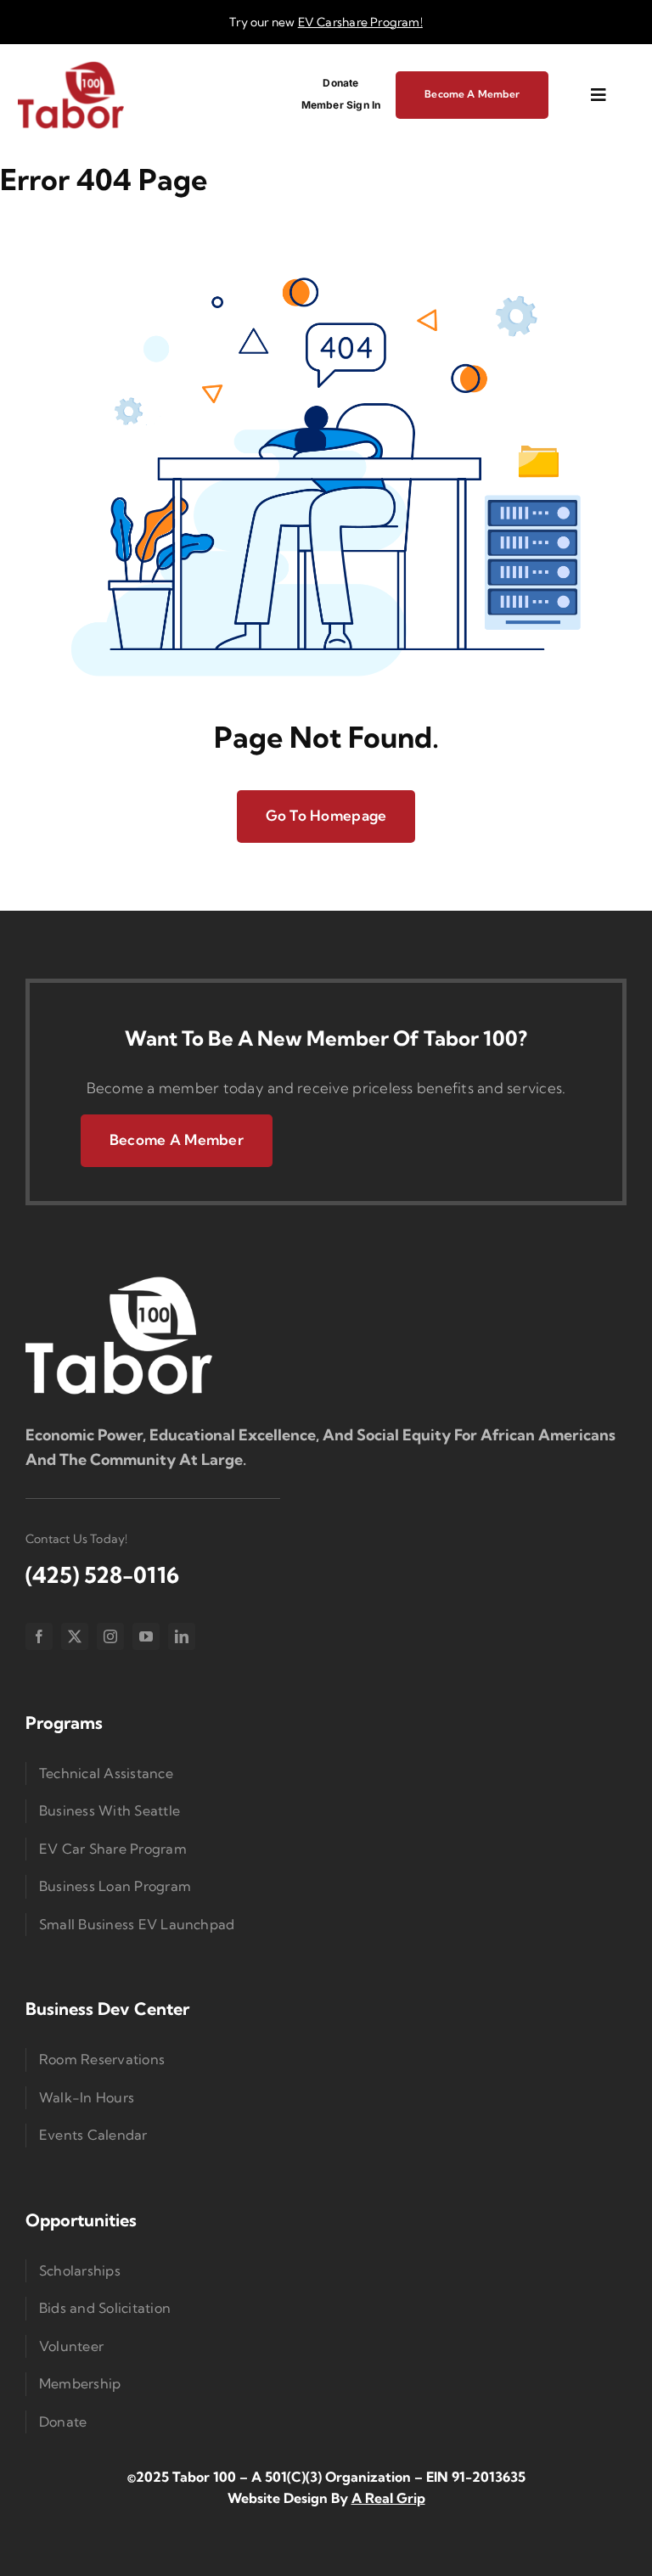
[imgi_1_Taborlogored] (71, 67)
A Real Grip (388, 2498)
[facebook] (39, 1636)
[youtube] (146, 1636)
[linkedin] (182, 1636)
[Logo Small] (119, 1280)
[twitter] (75, 1636)
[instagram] (110, 1636)
